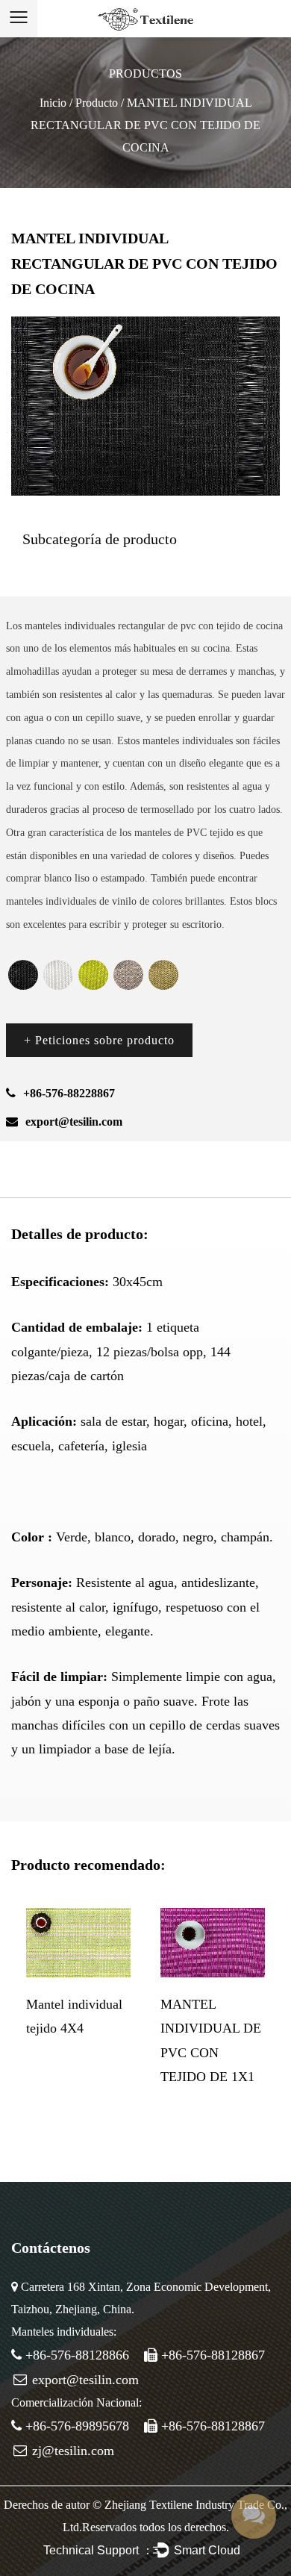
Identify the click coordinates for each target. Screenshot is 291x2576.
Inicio (53, 103)
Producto (97, 103)
